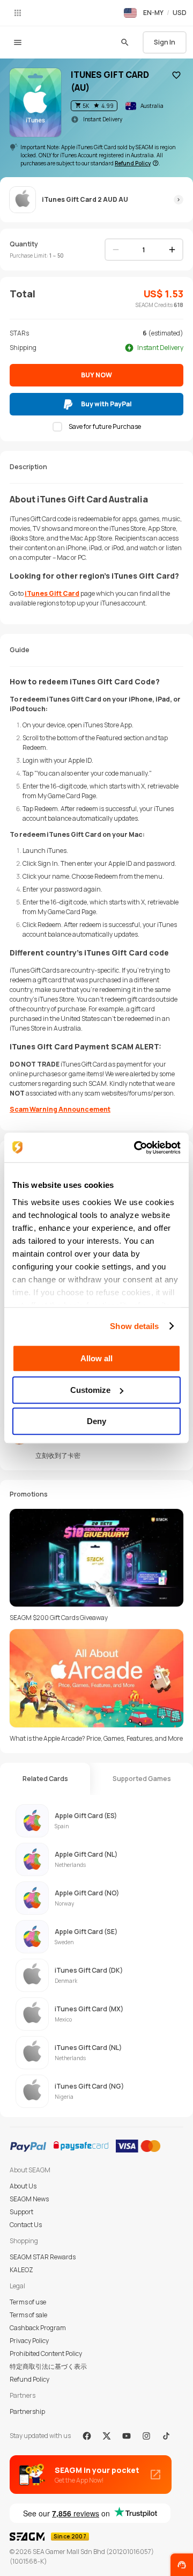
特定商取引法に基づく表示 (48, 2366)
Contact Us (26, 2225)
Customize (90, 1390)
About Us (23, 2186)
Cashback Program (38, 2328)
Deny (96, 1421)
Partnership (27, 2411)
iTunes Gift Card (52, 593)
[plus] (172, 250)
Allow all (96, 1358)
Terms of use (28, 2302)
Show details (134, 1326)
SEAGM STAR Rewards (43, 2257)
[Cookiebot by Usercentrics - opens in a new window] (136, 1148)
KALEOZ (21, 2270)
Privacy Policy (29, 2341)
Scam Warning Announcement (60, 1109)
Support (21, 2212)
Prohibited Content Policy (46, 2354)
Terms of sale (28, 2315)
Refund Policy (29, 2379)
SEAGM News (29, 2199)
